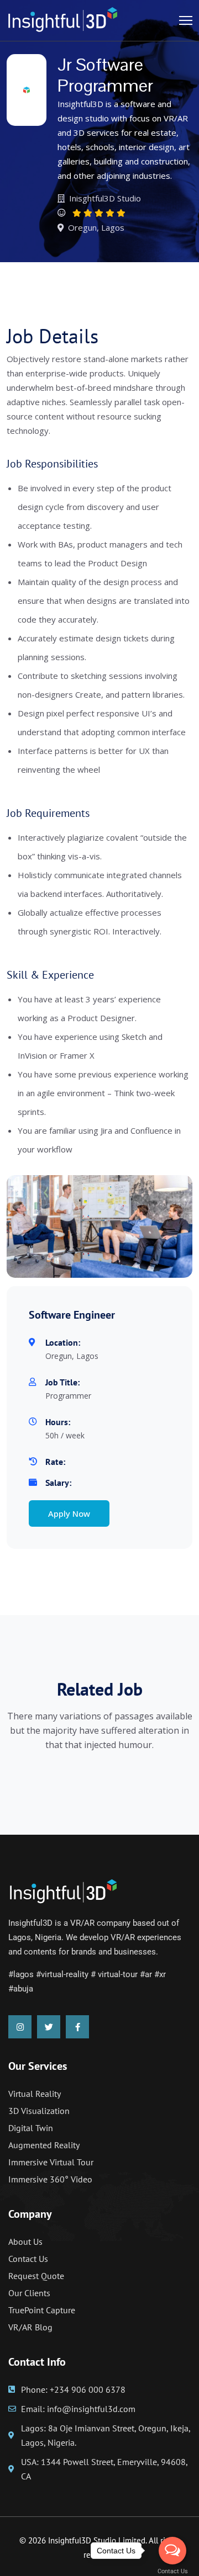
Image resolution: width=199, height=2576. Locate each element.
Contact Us (173, 2571)
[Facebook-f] (77, 2027)
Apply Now (69, 1513)
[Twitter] (49, 2027)
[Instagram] (20, 2027)
